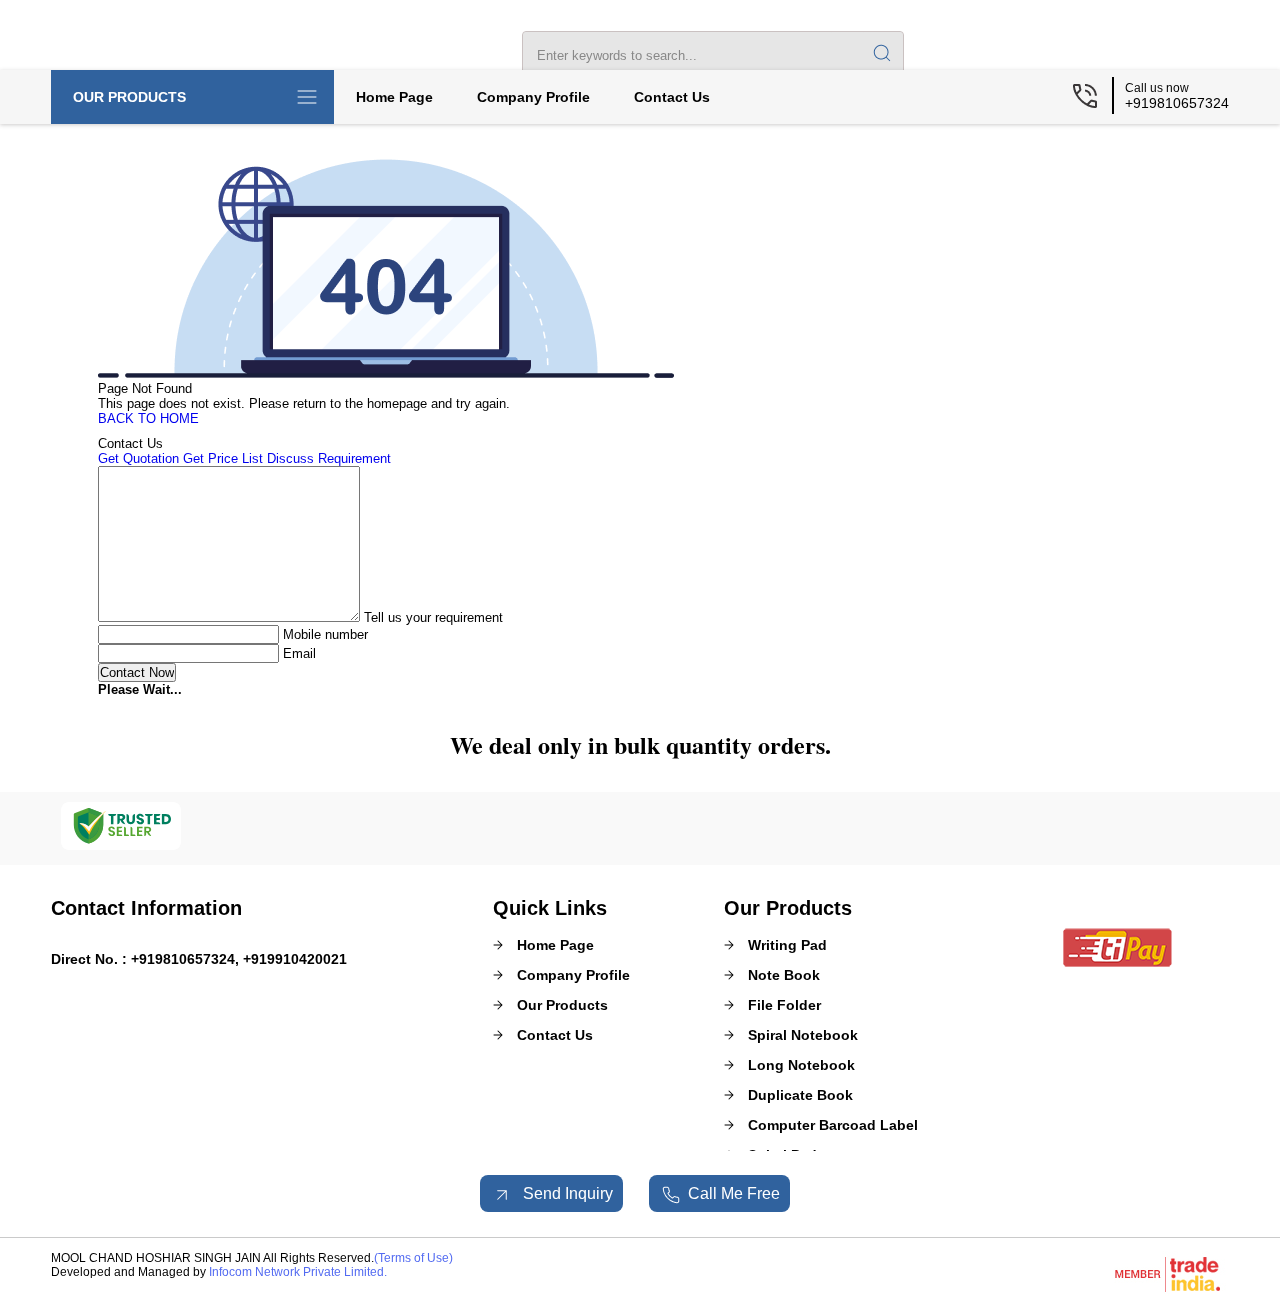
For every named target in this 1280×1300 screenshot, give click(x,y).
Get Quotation (138, 458)
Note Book (784, 975)
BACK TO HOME (148, 418)
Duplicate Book (800, 1095)
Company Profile (533, 97)
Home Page (394, 97)
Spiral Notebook (803, 1035)
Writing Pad (787, 945)
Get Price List (223, 458)
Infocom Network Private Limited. (298, 1272)
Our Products (129, 97)
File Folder (784, 1005)
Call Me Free (734, 1193)
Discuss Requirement (329, 458)
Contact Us (672, 97)
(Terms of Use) (413, 1258)
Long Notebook (801, 1065)
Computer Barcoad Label (833, 1125)
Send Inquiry (566, 1193)
